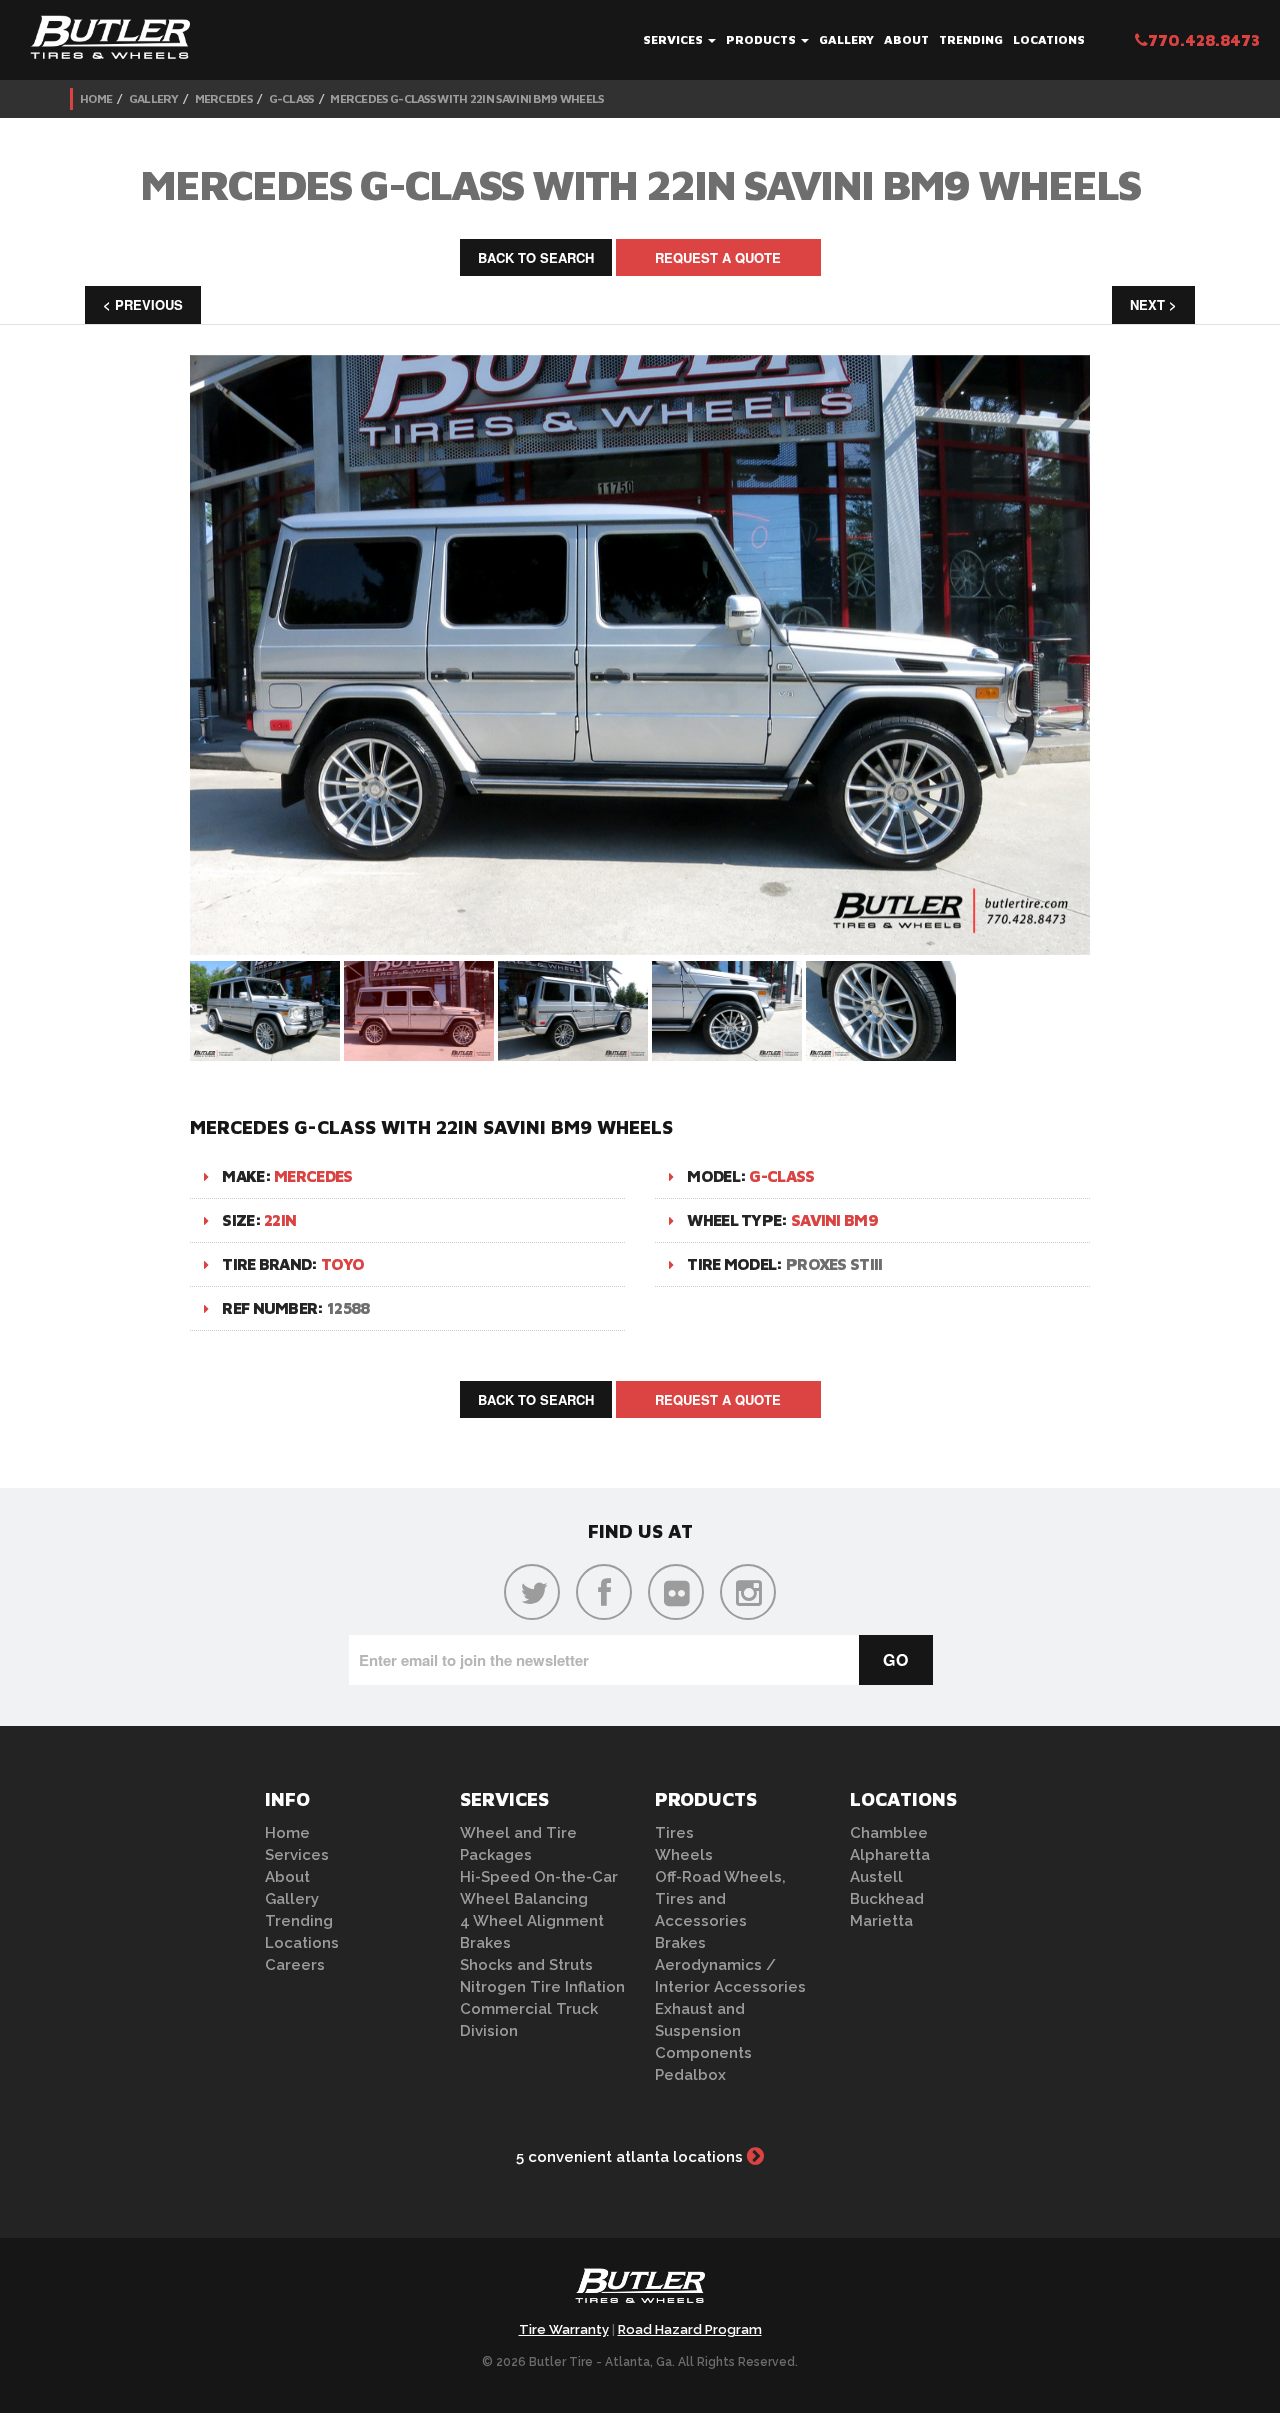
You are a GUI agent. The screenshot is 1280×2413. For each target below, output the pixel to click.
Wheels (684, 1855)
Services (674, 39)
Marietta (881, 1921)
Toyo (342, 1264)
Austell (876, 1877)
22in (280, 1220)
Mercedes (223, 98)
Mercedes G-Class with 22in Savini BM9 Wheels (466, 98)
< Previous (143, 304)
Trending (971, 39)
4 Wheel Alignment (532, 1921)
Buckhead (887, 1899)
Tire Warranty (564, 2329)
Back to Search (536, 257)
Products (762, 39)
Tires (674, 1833)
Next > (1153, 304)
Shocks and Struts (526, 1965)
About (906, 39)
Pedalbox (690, 2075)
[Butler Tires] (640, 2292)
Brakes (485, 1943)
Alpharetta (890, 1855)
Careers (295, 1965)
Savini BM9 (834, 1220)
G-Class (291, 98)
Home (96, 98)
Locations (1049, 39)
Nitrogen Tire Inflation (542, 1987)
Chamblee (889, 1833)
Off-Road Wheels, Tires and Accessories (720, 1899)
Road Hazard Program (690, 2329)
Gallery (846, 39)
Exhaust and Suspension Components (703, 2031)
